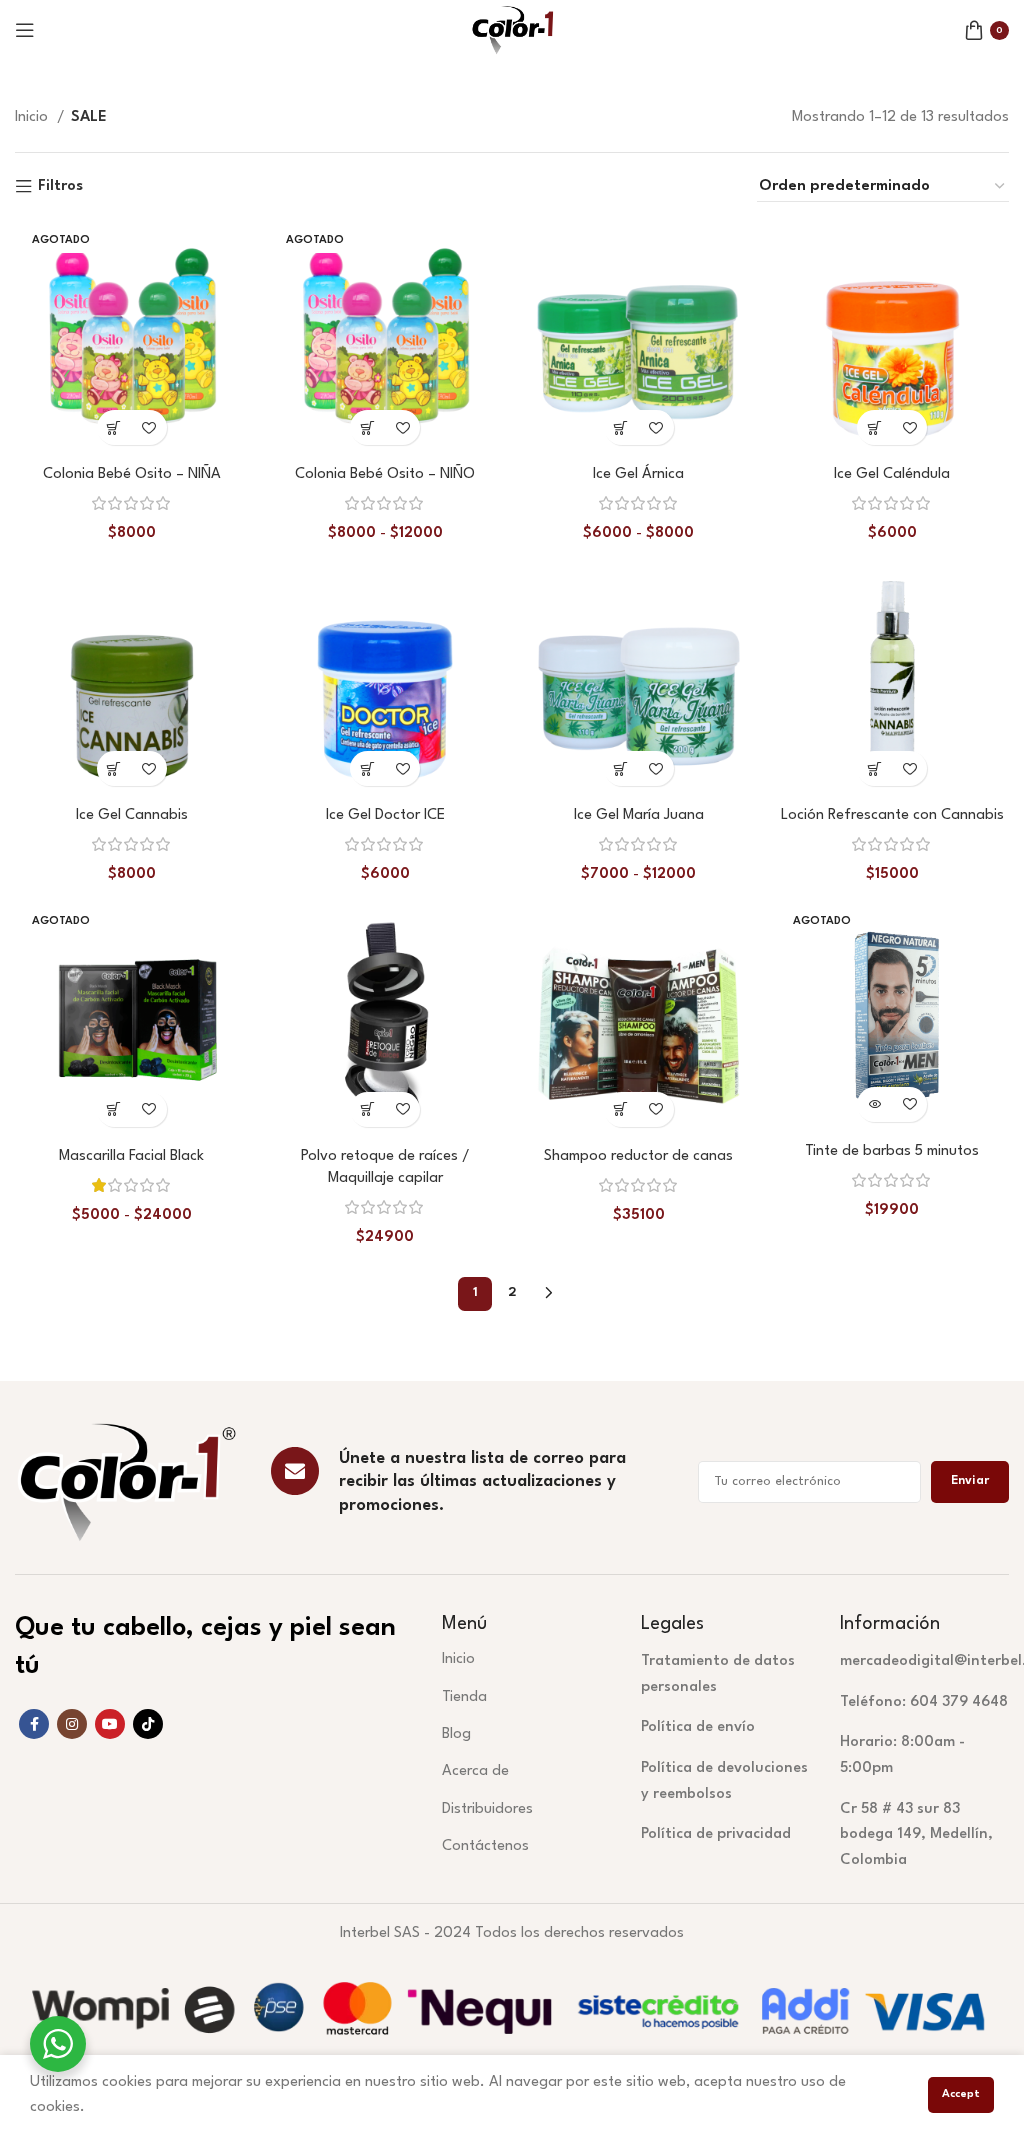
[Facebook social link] (34, 1724)
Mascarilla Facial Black (131, 1156)
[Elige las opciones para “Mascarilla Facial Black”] (114, 1109)
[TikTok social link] (148, 1724)
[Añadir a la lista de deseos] (149, 427)
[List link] (725, 1674)
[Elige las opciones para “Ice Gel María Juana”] (621, 768)
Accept (961, 2094)
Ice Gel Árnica (638, 474)
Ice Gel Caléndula (892, 474)
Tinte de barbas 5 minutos (892, 1151)
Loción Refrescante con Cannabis (892, 815)
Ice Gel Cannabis (132, 815)
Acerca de (475, 1771)
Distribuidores (487, 1809)
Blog (456, 1734)
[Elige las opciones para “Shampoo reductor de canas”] (621, 1109)
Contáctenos (485, 1846)
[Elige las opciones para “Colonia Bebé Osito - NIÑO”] (367, 427)
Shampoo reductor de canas (638, 1156)
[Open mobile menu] (25, 30)
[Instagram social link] (72, 1724)
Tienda (464, 1697)
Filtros (60, 186)
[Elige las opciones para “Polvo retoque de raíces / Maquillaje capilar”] (367, 1109)
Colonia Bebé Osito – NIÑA (132, 474)
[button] (874, 427)
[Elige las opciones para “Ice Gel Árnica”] (621, 427)
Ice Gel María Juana (639, 815)
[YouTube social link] (110, 1724)
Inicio (33, 117)
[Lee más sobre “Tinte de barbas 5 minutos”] (874, 1104)
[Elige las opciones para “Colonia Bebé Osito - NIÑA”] (114, 427)
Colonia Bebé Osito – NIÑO (385, 474)
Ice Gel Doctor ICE (385, 815)
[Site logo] (512, 29)
